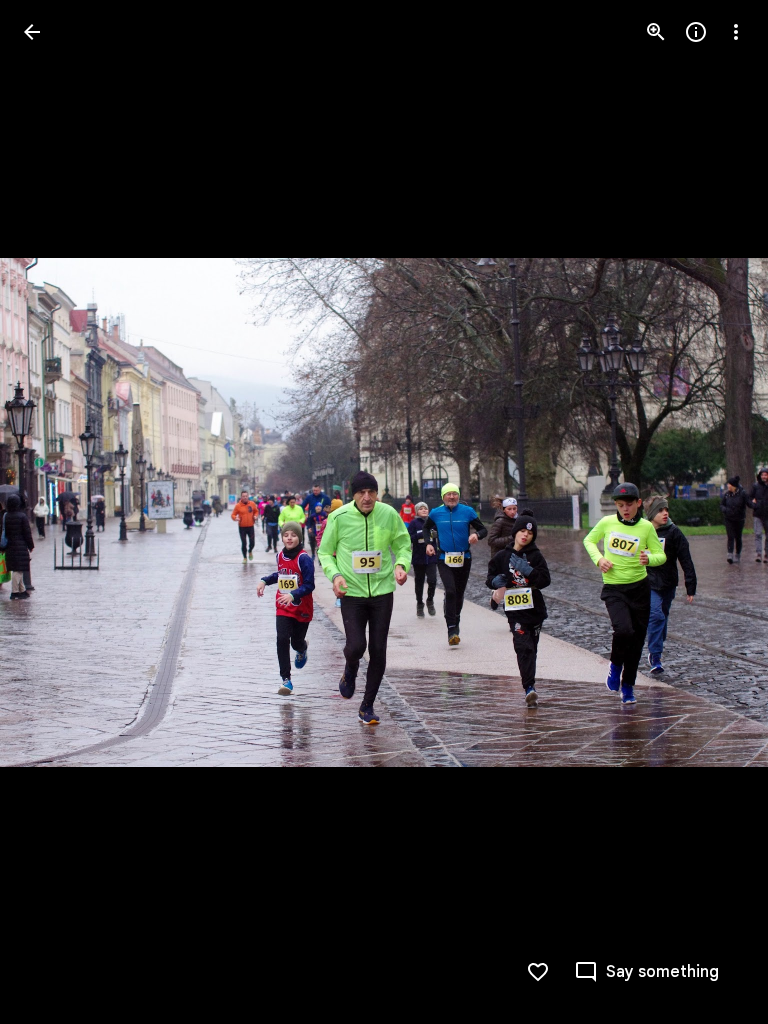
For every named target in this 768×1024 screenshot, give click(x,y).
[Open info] (696, 32)
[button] (56, 512)
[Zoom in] (656, 32)
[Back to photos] (32, 32)
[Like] (538, 972)
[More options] (736, 32)
